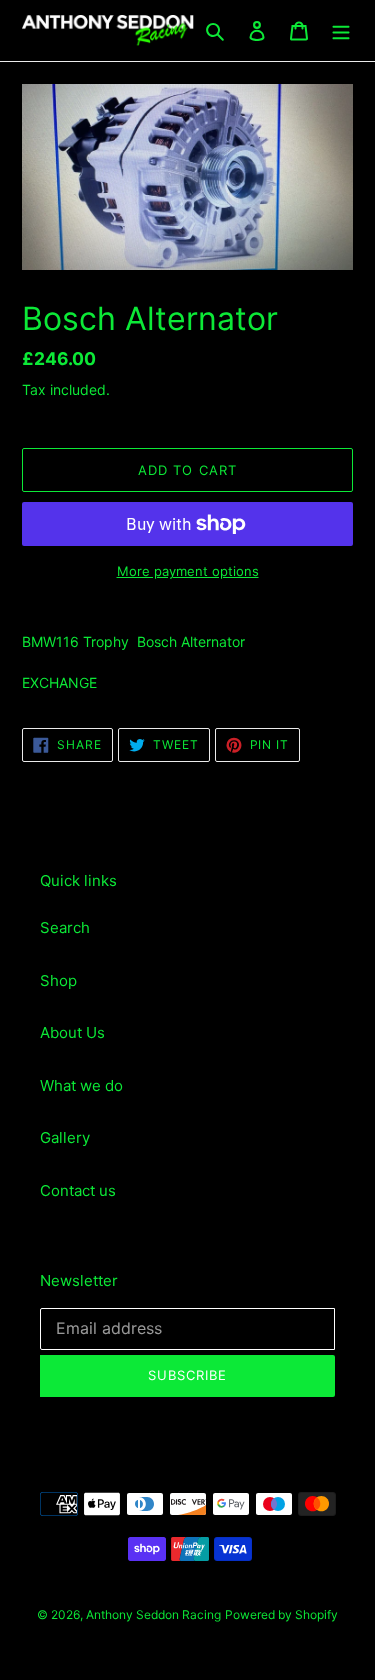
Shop (58, 980)
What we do (81, 1085)
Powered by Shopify (281, 1614)
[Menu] (341, 30)
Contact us (78, 1190)
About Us (72, 1032)
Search (65, 927)
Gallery (65, 1137)
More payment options (188, 571)
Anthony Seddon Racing (153, 1614)
